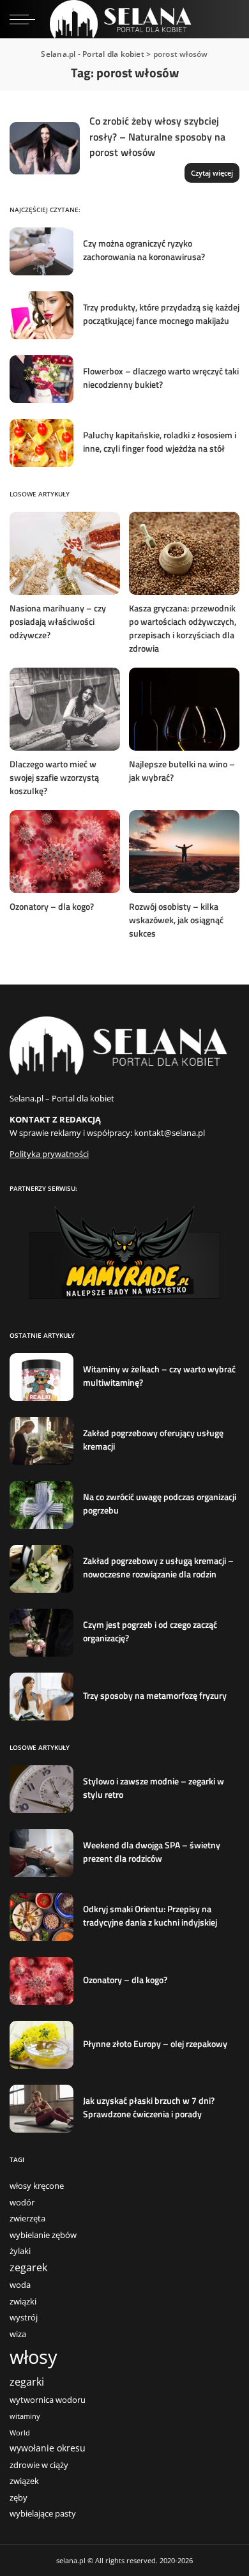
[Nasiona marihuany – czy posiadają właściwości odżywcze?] (65, 553)
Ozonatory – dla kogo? (52, 906)
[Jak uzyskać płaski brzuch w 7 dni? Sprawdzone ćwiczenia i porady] (41, 2109)
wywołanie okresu (48, 2448)
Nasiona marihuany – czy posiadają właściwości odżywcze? (58, 621)
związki (23, 2302)
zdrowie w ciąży (39, 2465)
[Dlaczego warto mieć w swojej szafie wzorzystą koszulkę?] (65, 709)
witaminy (25, 2416)
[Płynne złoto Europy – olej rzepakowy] (41, 2045)
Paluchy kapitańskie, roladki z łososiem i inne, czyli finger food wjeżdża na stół (160, 441)
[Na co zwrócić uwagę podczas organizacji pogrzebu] (41, 1505)
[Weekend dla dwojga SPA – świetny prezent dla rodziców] (41, 1853)
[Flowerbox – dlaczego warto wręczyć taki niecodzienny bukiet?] (41, 379)
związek (24, 2481)
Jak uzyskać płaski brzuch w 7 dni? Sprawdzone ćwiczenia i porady (149, 2107)
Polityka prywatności (49, 1154)
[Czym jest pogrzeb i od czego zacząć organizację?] (41, 1633)
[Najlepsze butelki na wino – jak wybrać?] (184, 709)
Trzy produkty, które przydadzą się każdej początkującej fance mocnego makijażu (161, 314)
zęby (19, 2498)
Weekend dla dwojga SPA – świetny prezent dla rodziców (152, 1851)
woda (20, 2285)
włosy (34, 2357)
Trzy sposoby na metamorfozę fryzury (155, 1695)
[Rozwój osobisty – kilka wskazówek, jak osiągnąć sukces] (184, 852)
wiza (18, 2334)
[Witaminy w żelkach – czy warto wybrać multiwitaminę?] (41, 1377)
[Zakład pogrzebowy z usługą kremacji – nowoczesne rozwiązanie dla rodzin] (41, 1569)
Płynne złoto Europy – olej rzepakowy (155, 2043)
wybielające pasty (43, 2514)
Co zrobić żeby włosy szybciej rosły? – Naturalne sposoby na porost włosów (157, 136)
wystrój (24, 2318)
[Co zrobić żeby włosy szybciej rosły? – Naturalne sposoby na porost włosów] (45, 149)
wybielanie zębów (43, 2235)
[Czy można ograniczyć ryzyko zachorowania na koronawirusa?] (41, 251)
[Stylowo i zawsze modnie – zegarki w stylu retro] (41, 1789)
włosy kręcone (37, 2186)
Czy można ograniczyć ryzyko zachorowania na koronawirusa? (144, 250)
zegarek (28, 2267)
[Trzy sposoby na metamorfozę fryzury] (41, 1697)
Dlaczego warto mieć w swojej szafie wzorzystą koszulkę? (54, 777)
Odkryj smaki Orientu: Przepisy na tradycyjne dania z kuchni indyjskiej (150, 1915)
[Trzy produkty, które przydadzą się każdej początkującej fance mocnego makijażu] (41, 315)
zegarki (27, 2382)
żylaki (20, 2251)
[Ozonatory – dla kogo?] (65, 852)
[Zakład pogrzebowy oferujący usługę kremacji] (41, 1441)
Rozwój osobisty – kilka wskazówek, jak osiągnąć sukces (176, 920)
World (20, 2433)
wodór (22, 2203)
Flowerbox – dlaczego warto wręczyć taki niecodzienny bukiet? (161, 378)
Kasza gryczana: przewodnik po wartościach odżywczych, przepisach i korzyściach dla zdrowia (183, 628)
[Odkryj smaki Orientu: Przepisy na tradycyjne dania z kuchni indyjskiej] (41, 1917)
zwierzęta (27, 2219)
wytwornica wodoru (48, 2400)
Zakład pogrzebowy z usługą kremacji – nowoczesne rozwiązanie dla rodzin (158, 1567)
